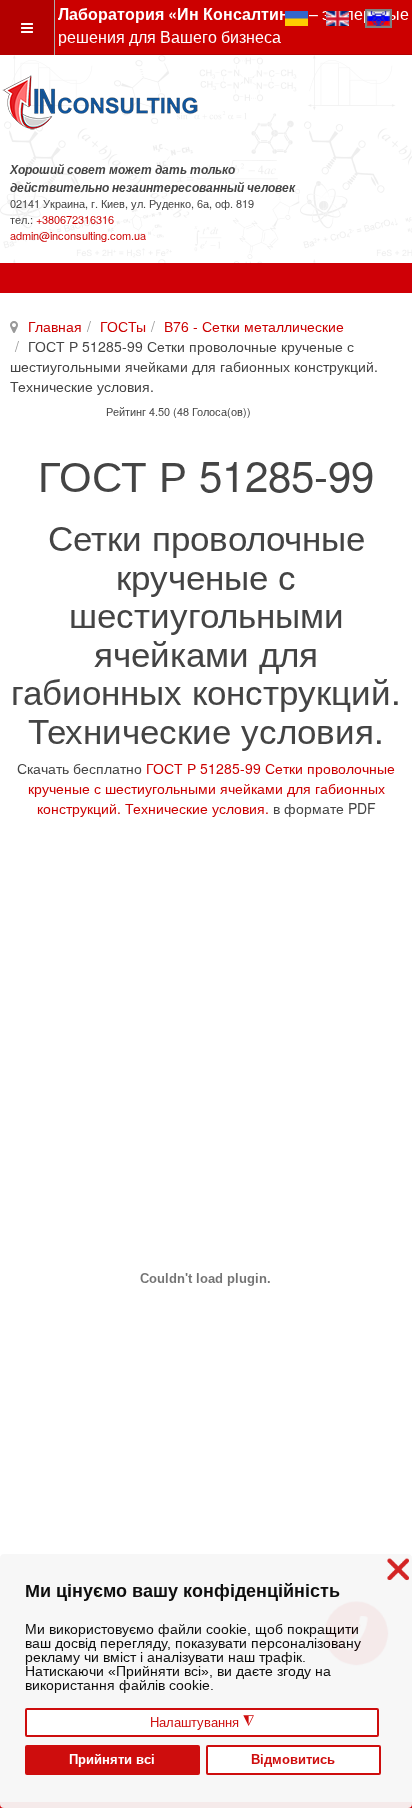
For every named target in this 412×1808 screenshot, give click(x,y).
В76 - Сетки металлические (254, 326)
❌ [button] (398, 1569)
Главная (55, 326)
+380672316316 (75, 219)
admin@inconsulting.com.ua (78, 235)
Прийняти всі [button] (112, 1760)
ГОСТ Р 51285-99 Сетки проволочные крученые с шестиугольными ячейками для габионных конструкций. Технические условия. (212, 788)
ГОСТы (123, 326)
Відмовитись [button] (293, 1760)
